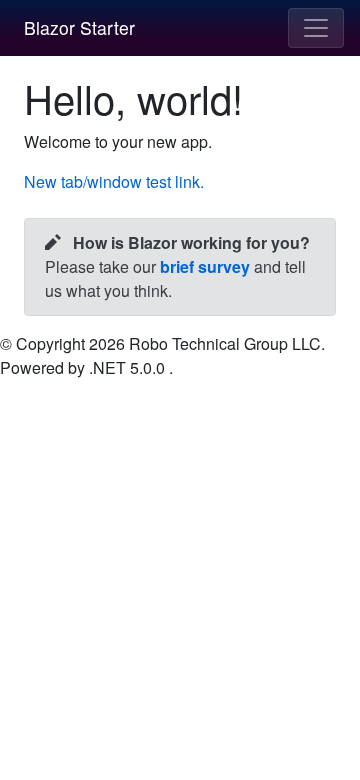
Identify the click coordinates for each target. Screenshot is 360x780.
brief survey (205, 266)
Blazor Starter (79, 27)
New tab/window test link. (114, 181)
